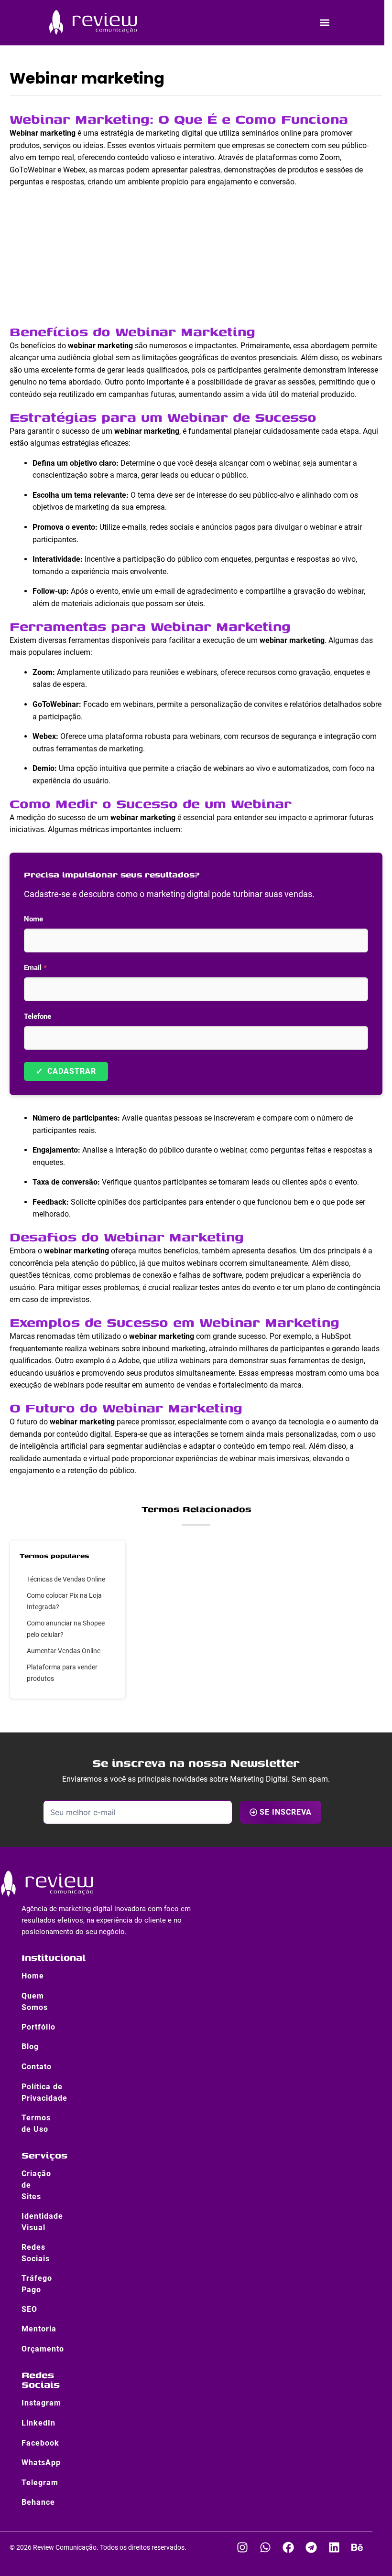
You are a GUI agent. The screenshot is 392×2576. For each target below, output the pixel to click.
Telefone (38, 1016)
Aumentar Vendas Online (64, 1651)
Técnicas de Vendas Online (66, 1579)
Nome (33, 919)
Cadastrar (66, 1071)
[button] (324, 22)
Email (35, 968)
